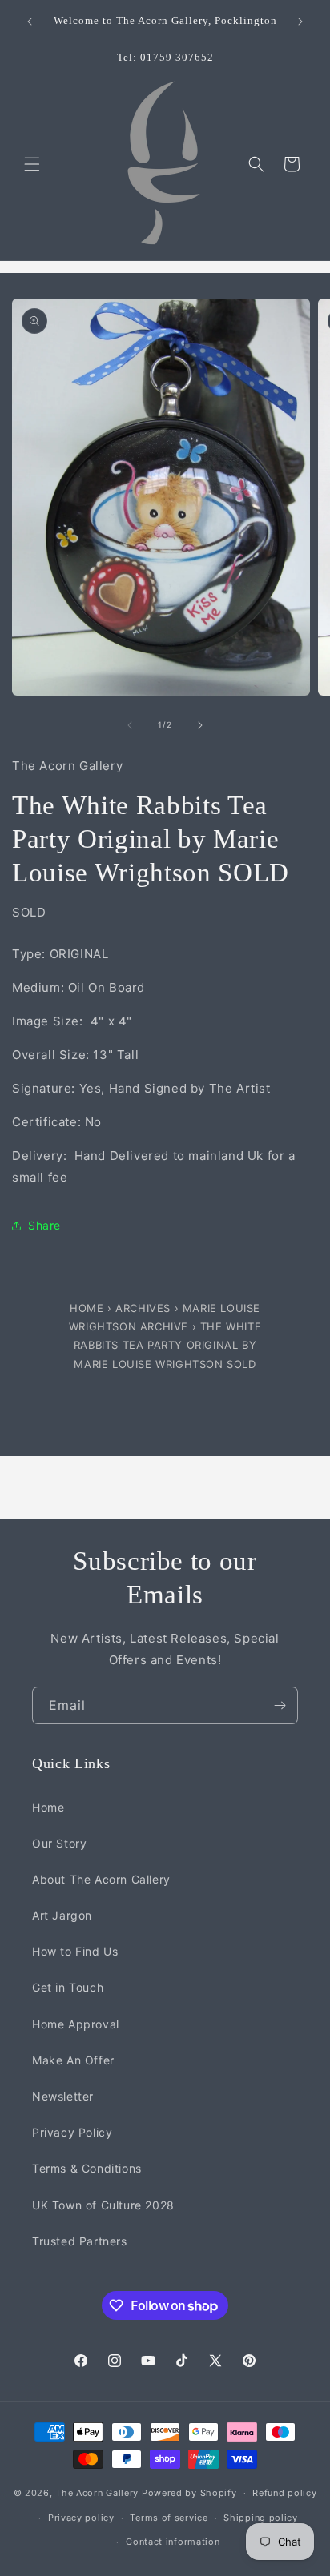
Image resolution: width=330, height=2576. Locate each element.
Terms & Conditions (87, 2168)
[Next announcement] (300, 22)
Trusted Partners (80, 2241)
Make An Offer (73, 2060)
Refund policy (284, 2493)
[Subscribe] (280, 1705)
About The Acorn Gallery (101, 1879)
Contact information (173, 2542)
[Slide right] (200, 725)
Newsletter (63, 2096)
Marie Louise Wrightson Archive (165, 1317)
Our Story (59, 1843)
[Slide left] (130, 725)
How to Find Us (75, 1951)
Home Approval (76, 2024)
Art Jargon (62, 1915)
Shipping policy (261, 2518)
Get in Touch (68, 1987)
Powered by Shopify (189, 2493)
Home (89, 1308)
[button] (32, 164)
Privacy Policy (72, 2132)
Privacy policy (81, 2518)
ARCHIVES (143, 1308)
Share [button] (44, 1225)
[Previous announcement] (30, 22)
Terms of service (169, 2518)
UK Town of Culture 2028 (103, 2205)
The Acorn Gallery (97, 2493)
